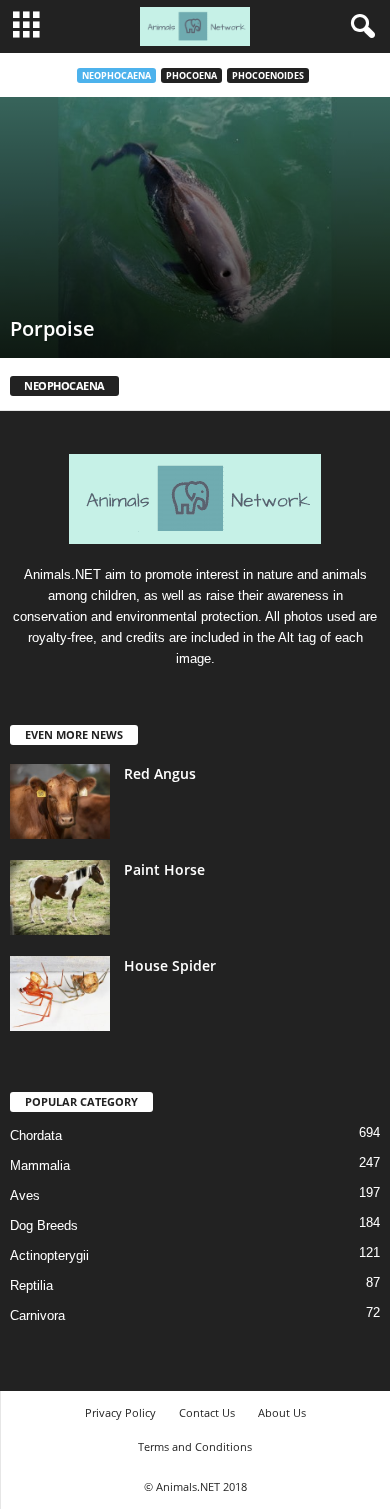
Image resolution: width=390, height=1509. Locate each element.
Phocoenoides (268, 75)
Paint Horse (164, 869)
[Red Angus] (60, 801)
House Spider (170, 965)
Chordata (36, 1135)
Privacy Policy (120, 1412)
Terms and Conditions (195, 1446)
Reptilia (31, 1285)
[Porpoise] (195, 227)
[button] (359, 27)
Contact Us (207, 1412)
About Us (282, 1412)
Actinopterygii (49, 1255)
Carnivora (37, 1315)
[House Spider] (60, 993)
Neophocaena (116, 75)
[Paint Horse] (60, 897)
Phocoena (191, 75)
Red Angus (160, 773)
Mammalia (40, 1165)
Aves (25, 1195)
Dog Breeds (44, 1225)
